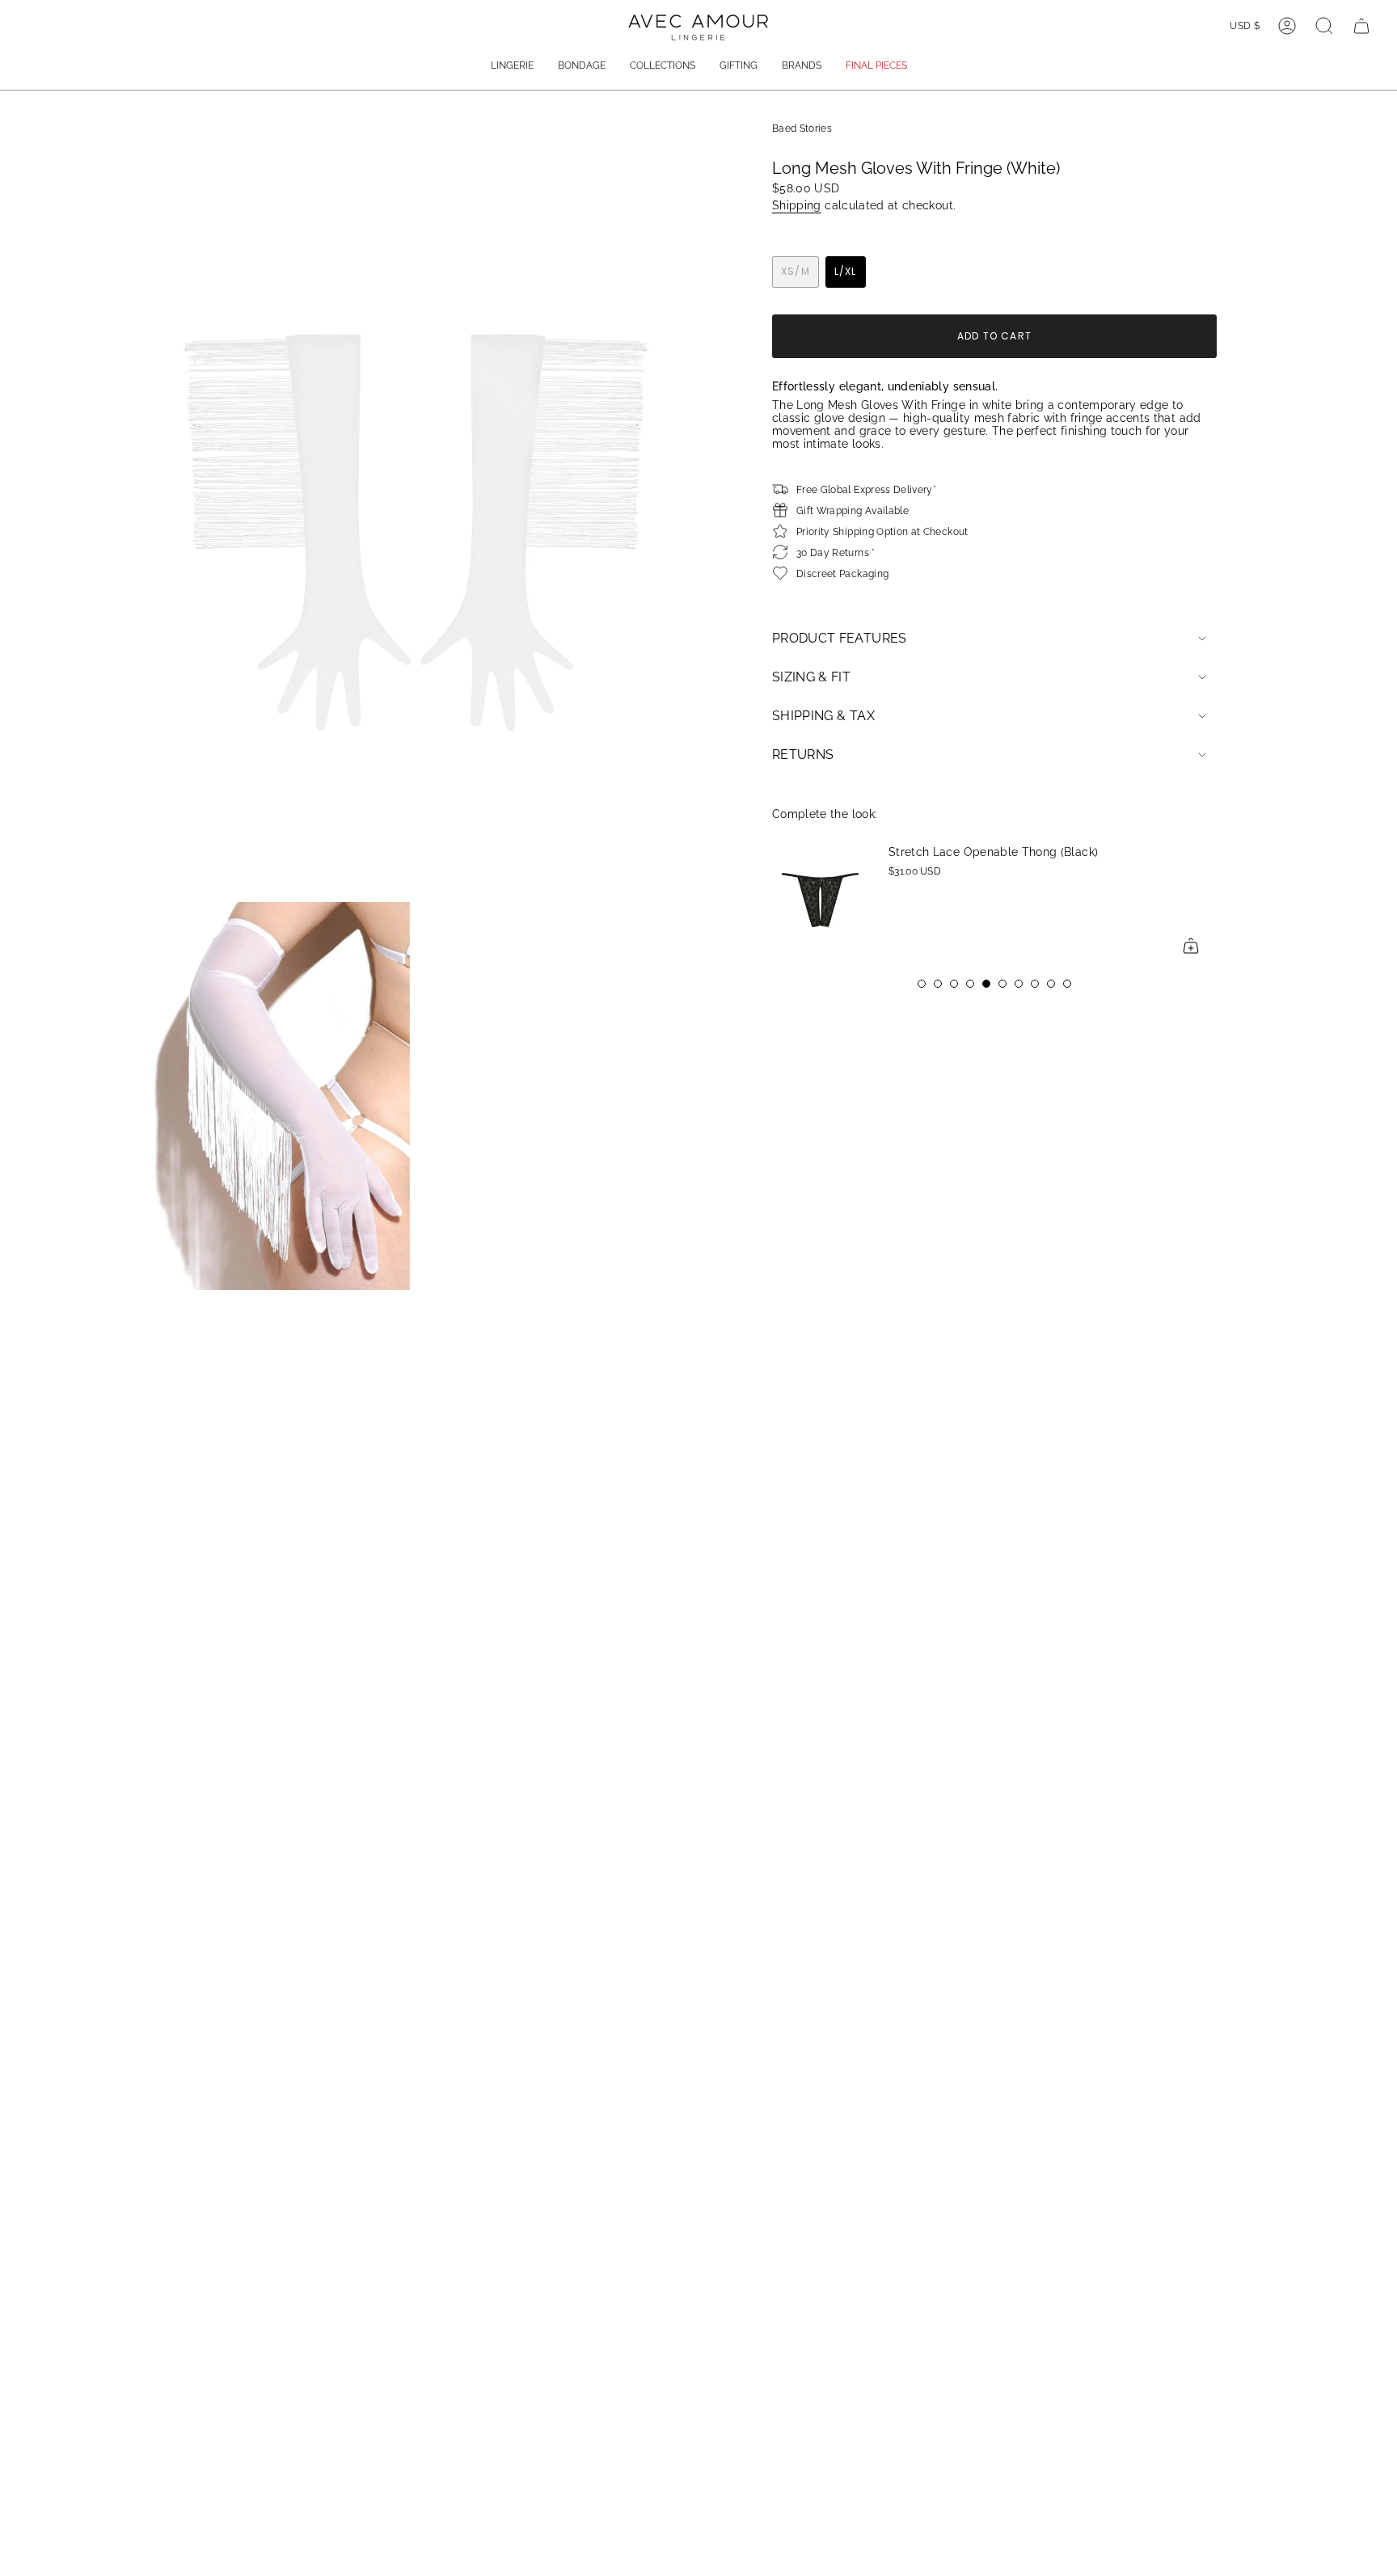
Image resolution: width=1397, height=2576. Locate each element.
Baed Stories (802, 128)
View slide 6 (1002, 984)
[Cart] (1361, 26)
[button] (512, 67)
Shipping (797, 205)
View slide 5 (986, 984)
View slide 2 (938, 984)
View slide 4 (970, 984)
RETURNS (803, 755)
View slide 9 (1051, 984)
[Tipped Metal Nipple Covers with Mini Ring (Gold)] (1211, 899)
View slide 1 (922, 984)
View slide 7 (1019, 984)
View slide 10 (1067, 984)
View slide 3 (954, 984)
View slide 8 (1035, 984)
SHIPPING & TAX (823, 716)
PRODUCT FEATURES (840, 638)
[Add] (1137, 946)
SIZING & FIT (811, 677)
